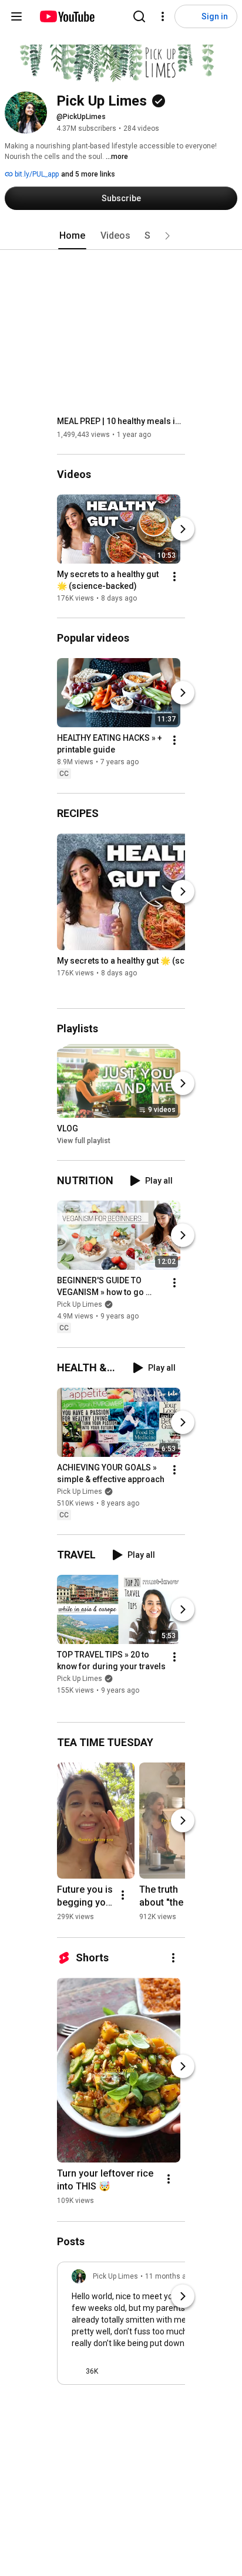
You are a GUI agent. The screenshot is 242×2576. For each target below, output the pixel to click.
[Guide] (16, 16)
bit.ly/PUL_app (36, 174)
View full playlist (84, 1141)
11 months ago (170, 2276)
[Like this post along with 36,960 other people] (76, 2371)
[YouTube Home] (67, 16)
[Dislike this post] (112, 2371)
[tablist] (121, 236)
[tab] (72, 236)
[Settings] (163, 16)
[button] (167, 236)
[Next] (183, 529)
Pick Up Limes (80, 1304)
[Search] (139, 16)
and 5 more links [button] (88, 174)
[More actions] (174, 577)
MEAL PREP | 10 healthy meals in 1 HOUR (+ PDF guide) (121, 421)
